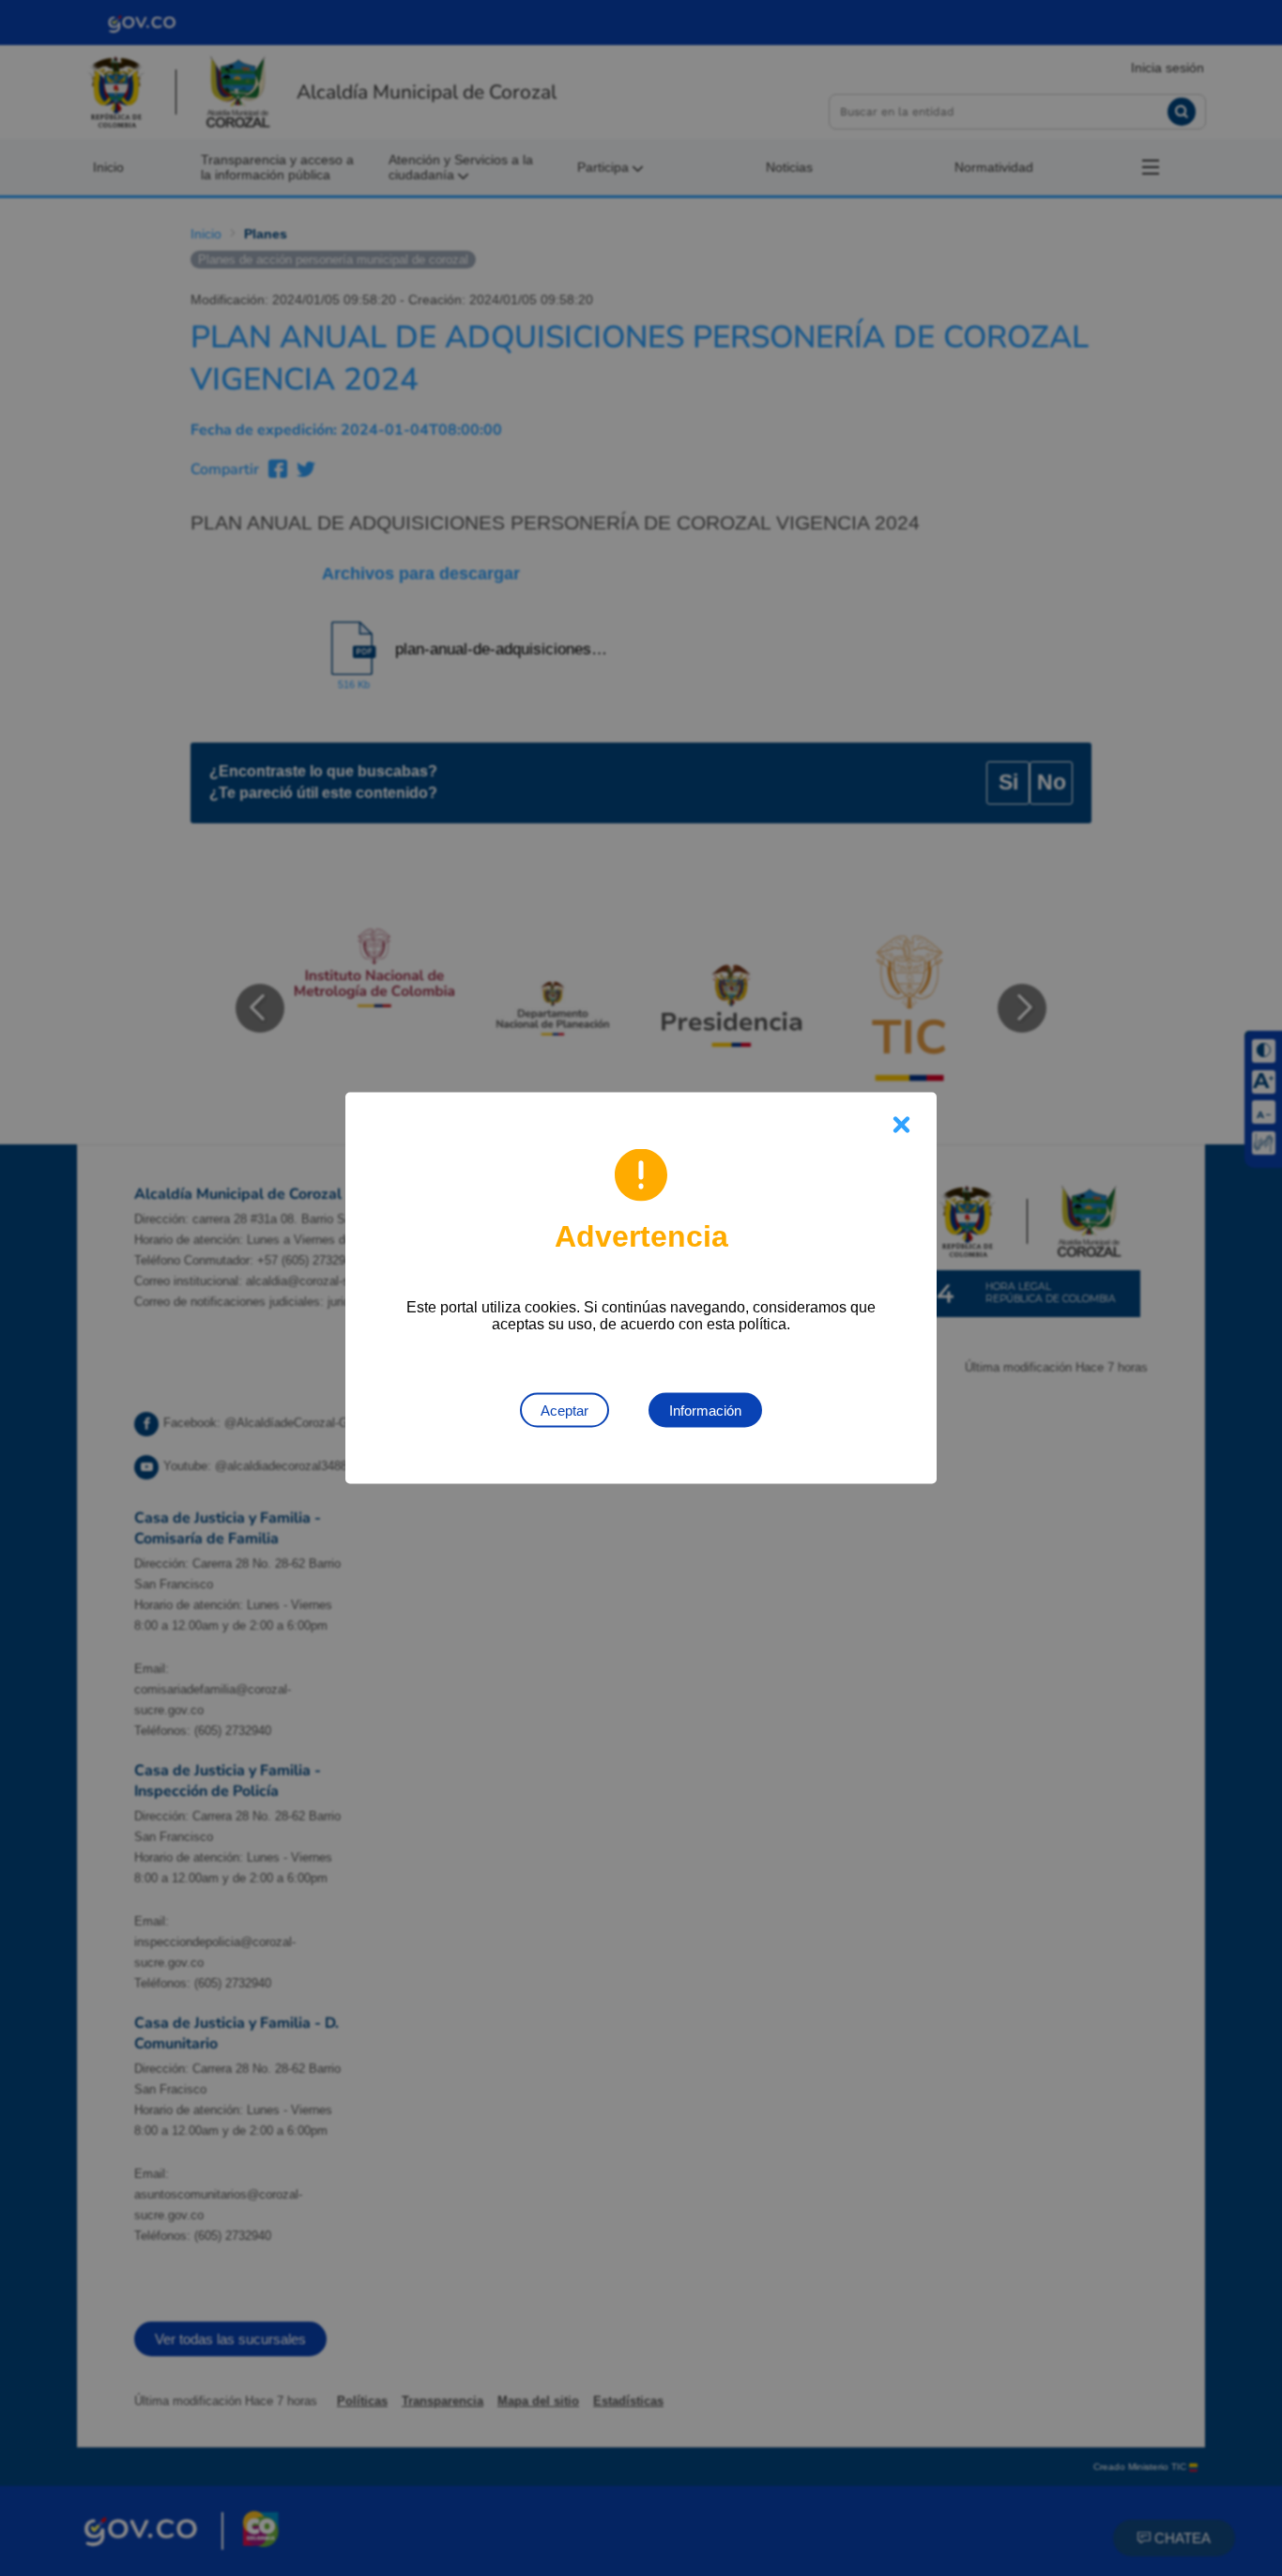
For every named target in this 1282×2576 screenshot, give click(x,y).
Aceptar (565, 1411)
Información (705, 1411)
